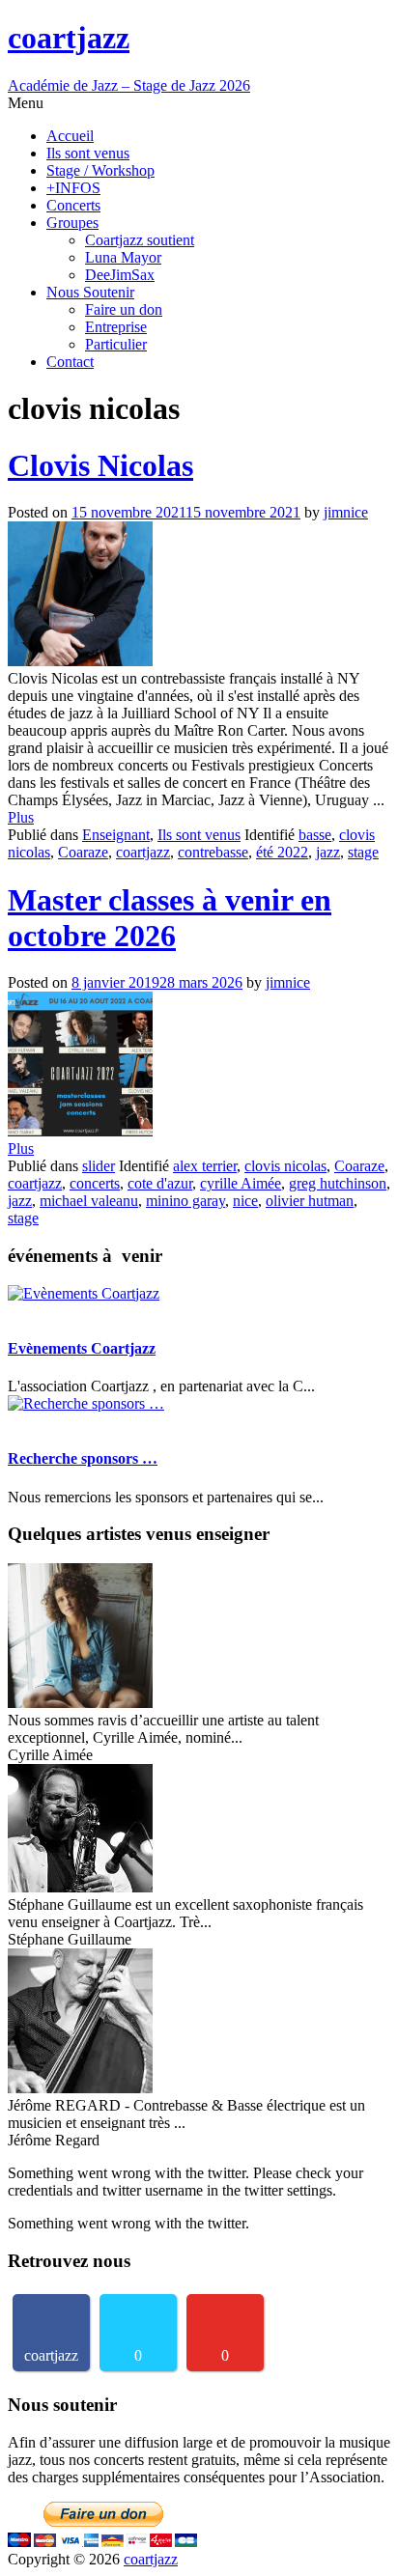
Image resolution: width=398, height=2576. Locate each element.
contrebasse (213, 852)
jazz (328, 852)
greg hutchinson (338, 1183)
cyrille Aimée (241, 1183)
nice (245, 1201)
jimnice (346, 512)
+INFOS (73, 188)
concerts (95, 1183)
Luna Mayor (123, 257)
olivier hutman (310, 1201)
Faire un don (124, 309)
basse (315, 835)
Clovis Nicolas (100, 465)
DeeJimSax (120, 275)
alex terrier (205, 1166)
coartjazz (143, 852)
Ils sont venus (88, 153)
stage (363, 852)
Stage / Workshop (100, 170)
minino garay (185, 1201)
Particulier (116, 344)
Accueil (70, 136)
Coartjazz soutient (140, 240)
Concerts (73, 205)
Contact (70, 362)
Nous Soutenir (90, 292)
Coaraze (83, 852)
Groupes (72, 223)
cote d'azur (160, 1183)
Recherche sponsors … (83, 1458)
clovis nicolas (285, 1166)
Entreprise (116, 327)
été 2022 (282, 852)
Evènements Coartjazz (82, 1348)
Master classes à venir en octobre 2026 (170, 918)
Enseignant (116, 835)
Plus (21, 817)
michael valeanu (89, 1201)
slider (99, 1166)
